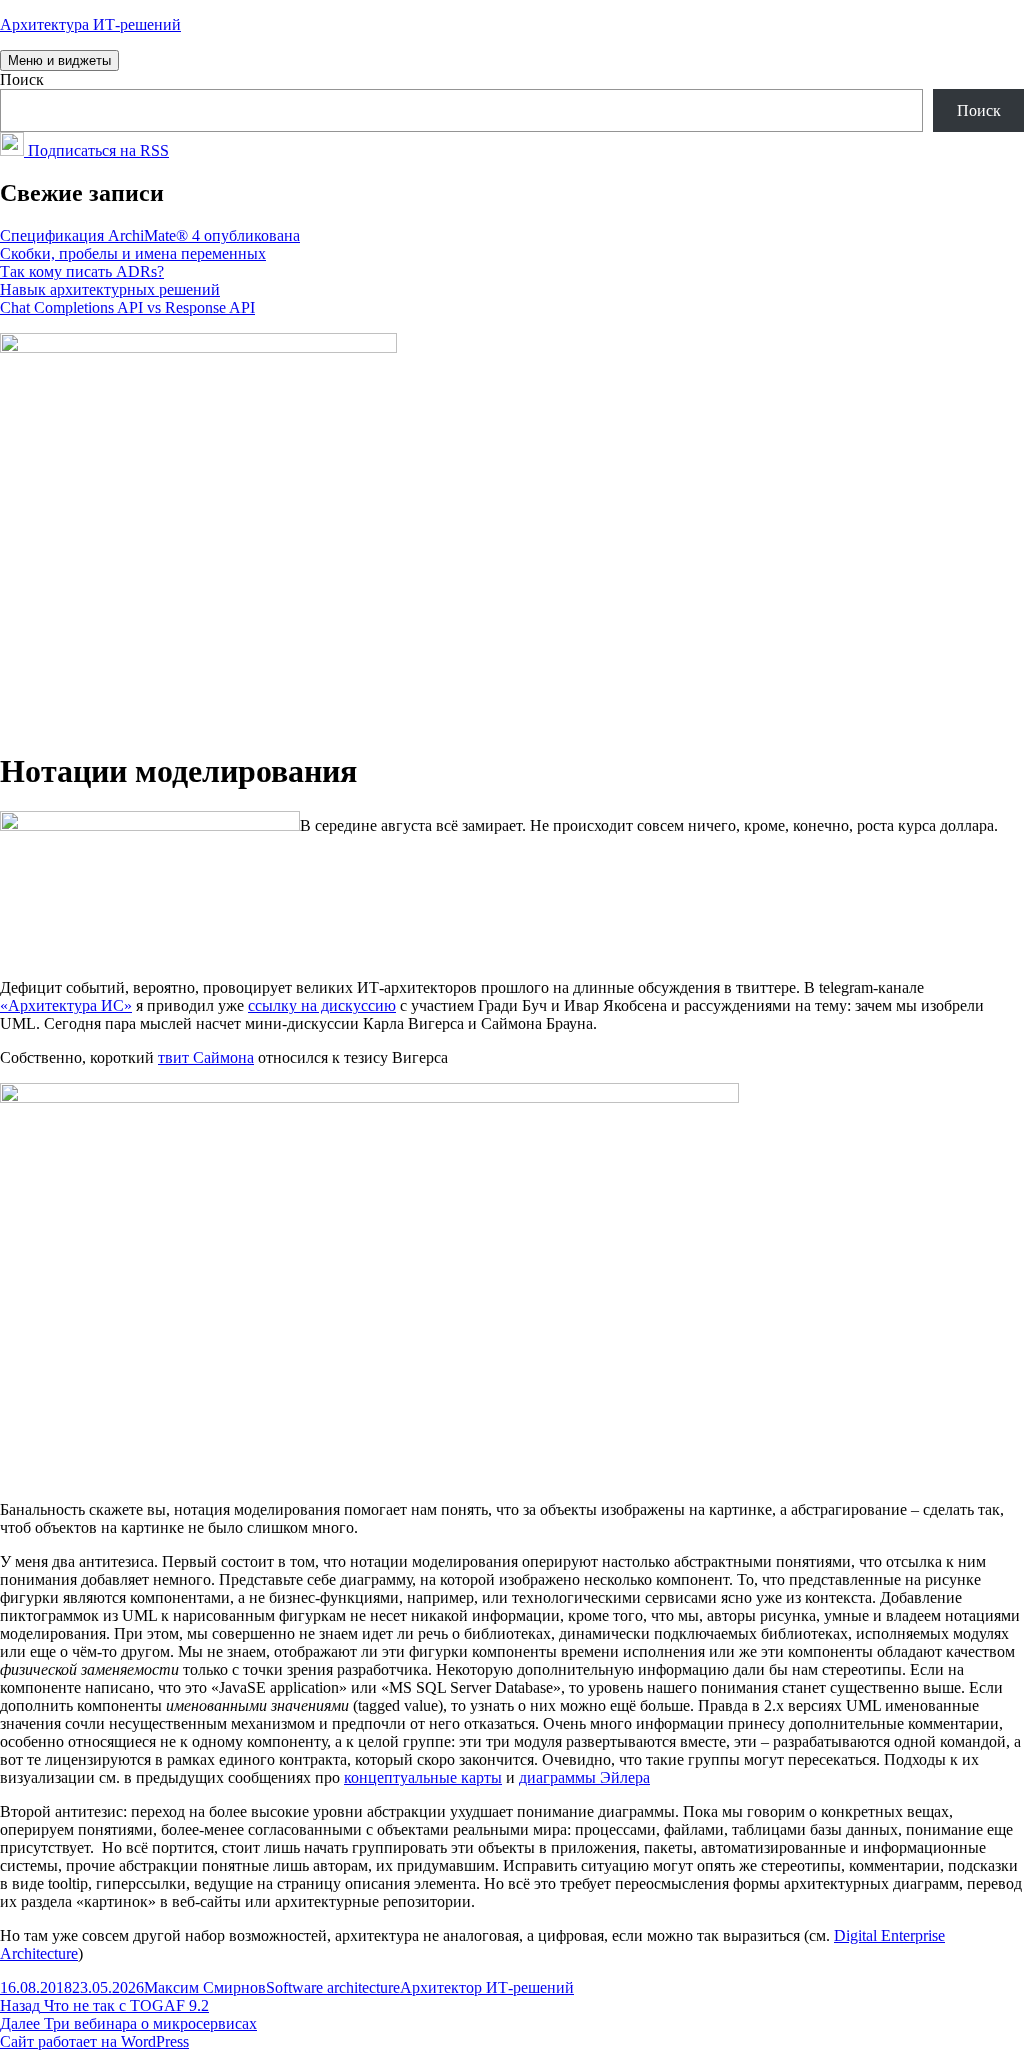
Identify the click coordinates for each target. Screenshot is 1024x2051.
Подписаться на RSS (96, 150)
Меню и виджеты (59, 60)
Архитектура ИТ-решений (90, 24)
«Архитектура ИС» (66, 1005)
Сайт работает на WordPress (94, 2041)
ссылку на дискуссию (322, 1005)
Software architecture (333, 1987)
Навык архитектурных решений (110, 289)
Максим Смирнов (205, 1987)
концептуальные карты (423, 1777)
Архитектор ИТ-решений (487, 1987)
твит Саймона (206, 1057)
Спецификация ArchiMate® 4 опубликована (150, 235)
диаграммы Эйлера (584, 1777)
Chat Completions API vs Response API (127, 307)
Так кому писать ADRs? (82, 271)
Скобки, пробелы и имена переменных (133, 253)
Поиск (22, 79)
